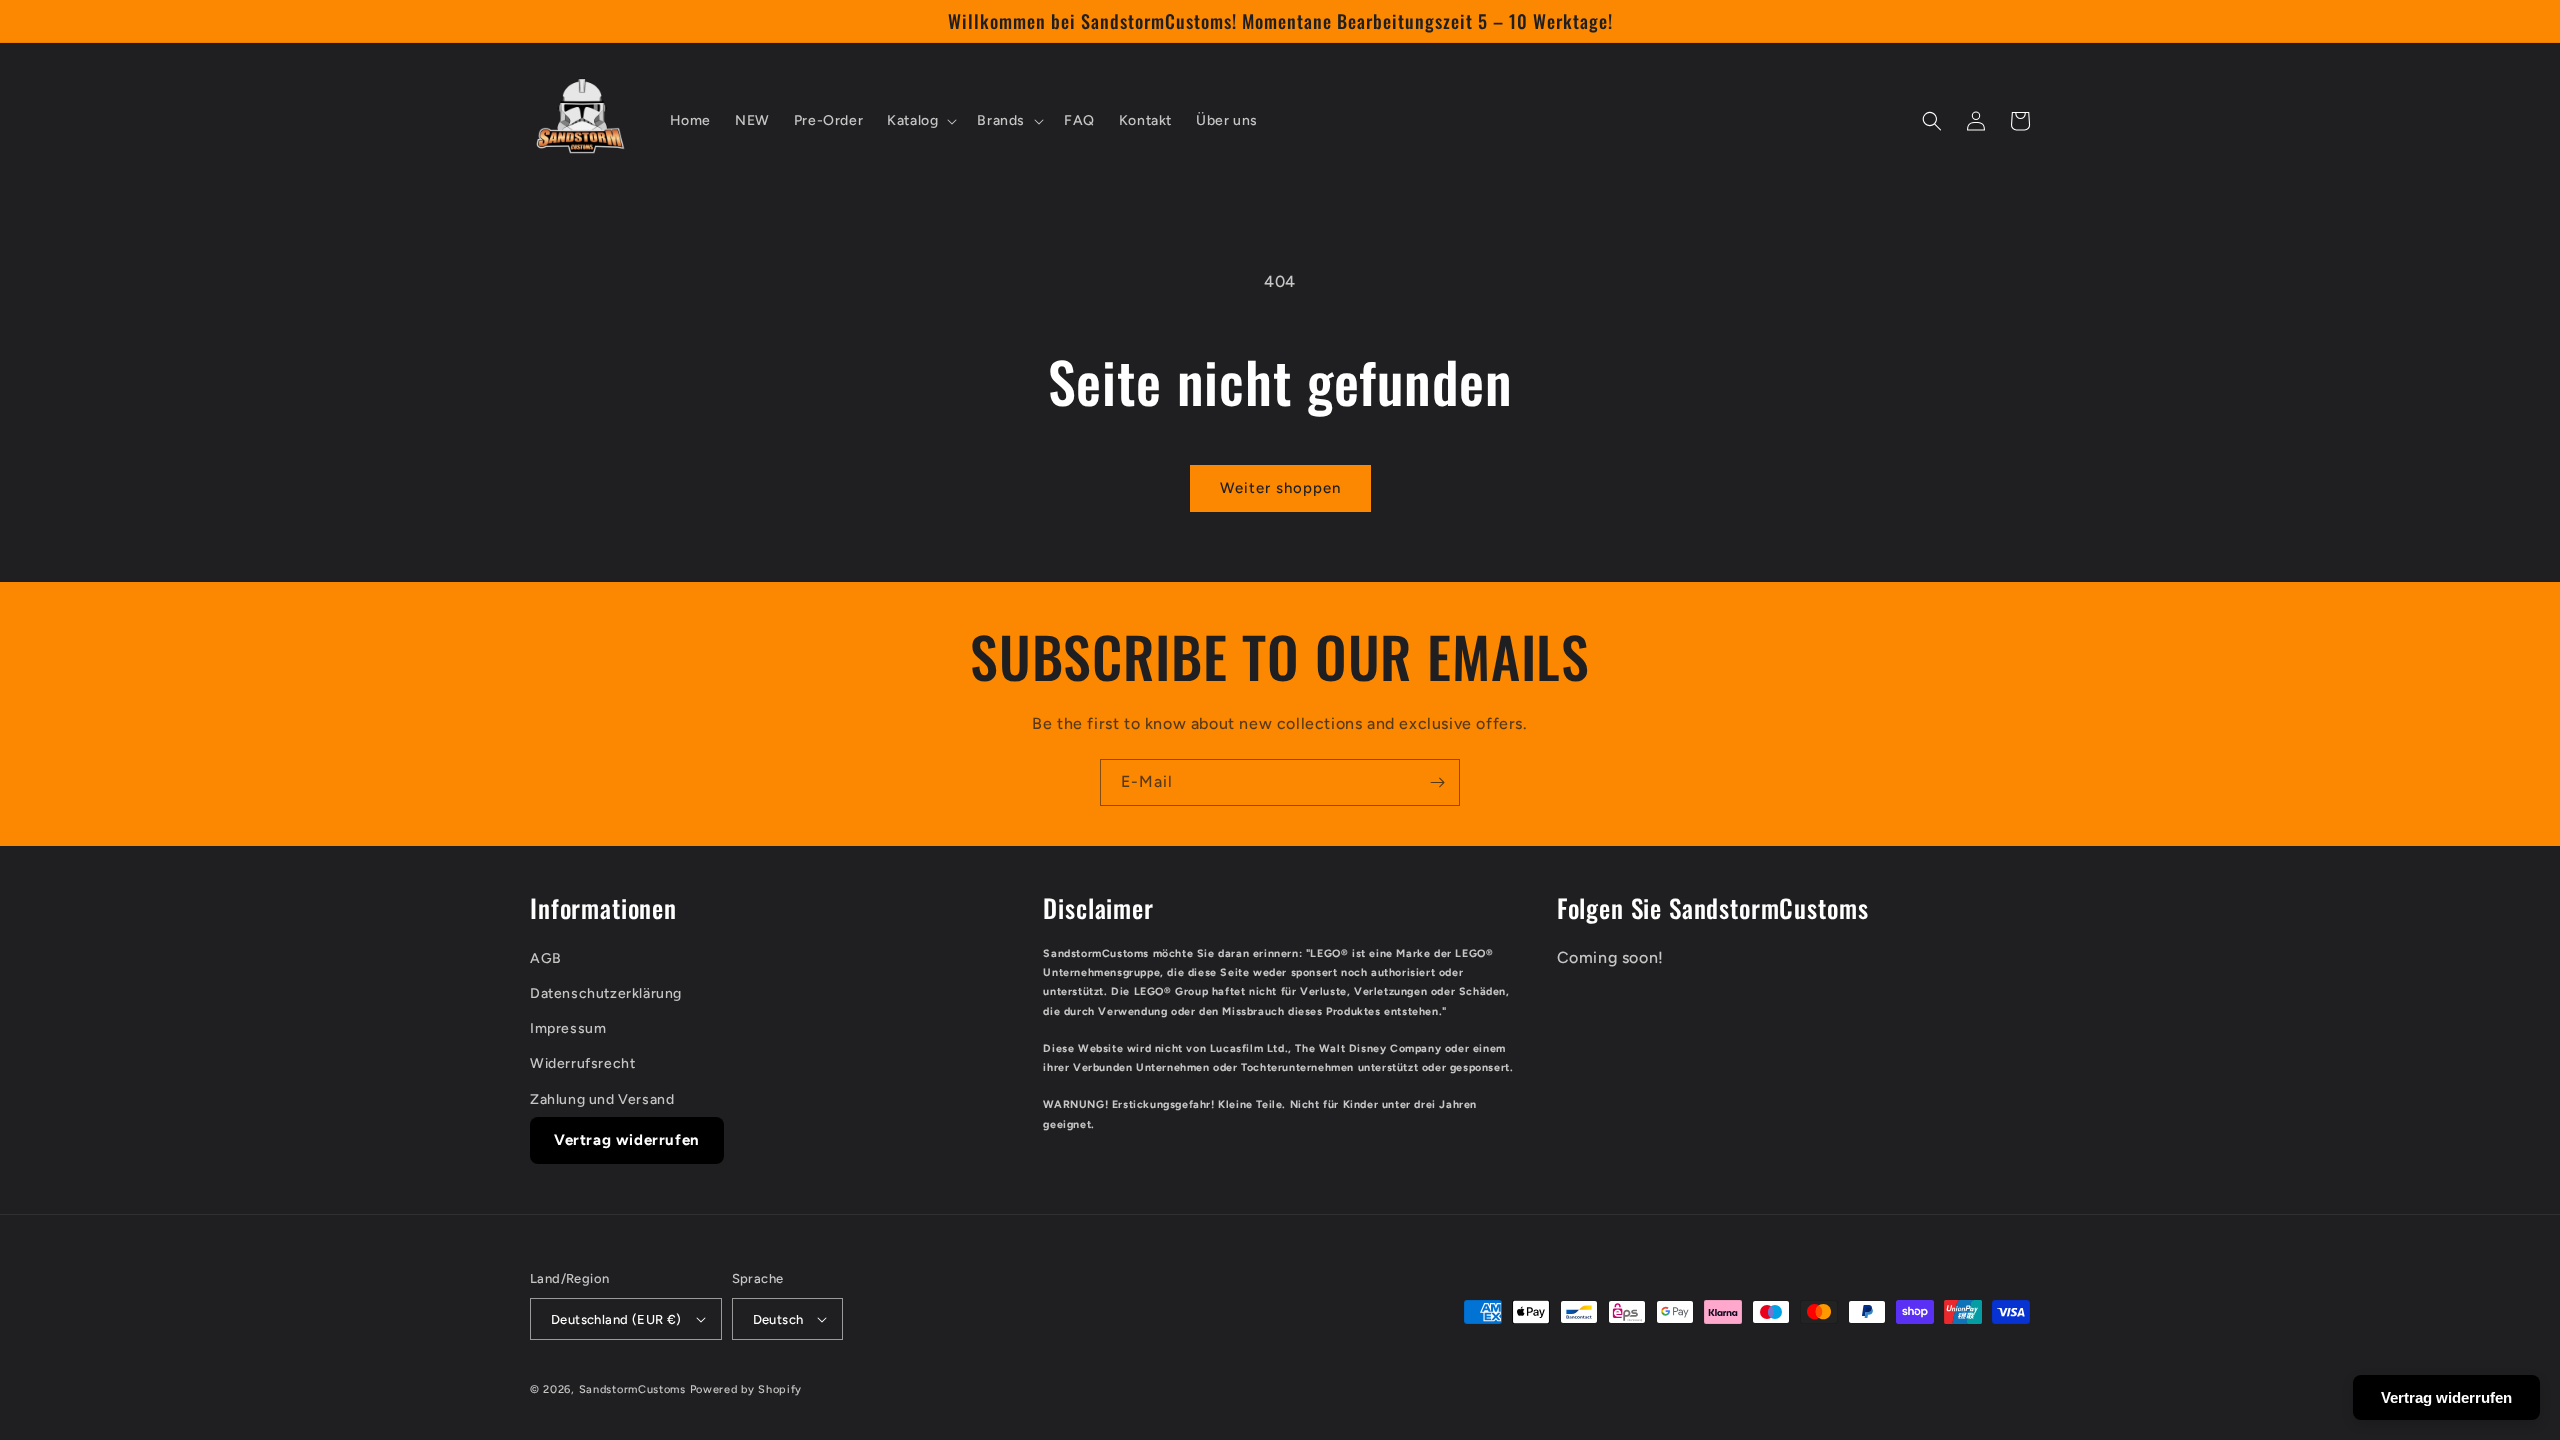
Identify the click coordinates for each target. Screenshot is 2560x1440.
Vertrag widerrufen (627, 1140)
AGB (546, 958)
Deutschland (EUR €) (616, 1319)
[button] (920, 121)
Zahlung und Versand (602, 1099)
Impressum (568, 1028)
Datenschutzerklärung (606, 993)
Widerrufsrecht (582, 1063)
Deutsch (778, 1319)
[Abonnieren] (1437, 782)
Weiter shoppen (1280, 488)
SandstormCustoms (632, 1389)
